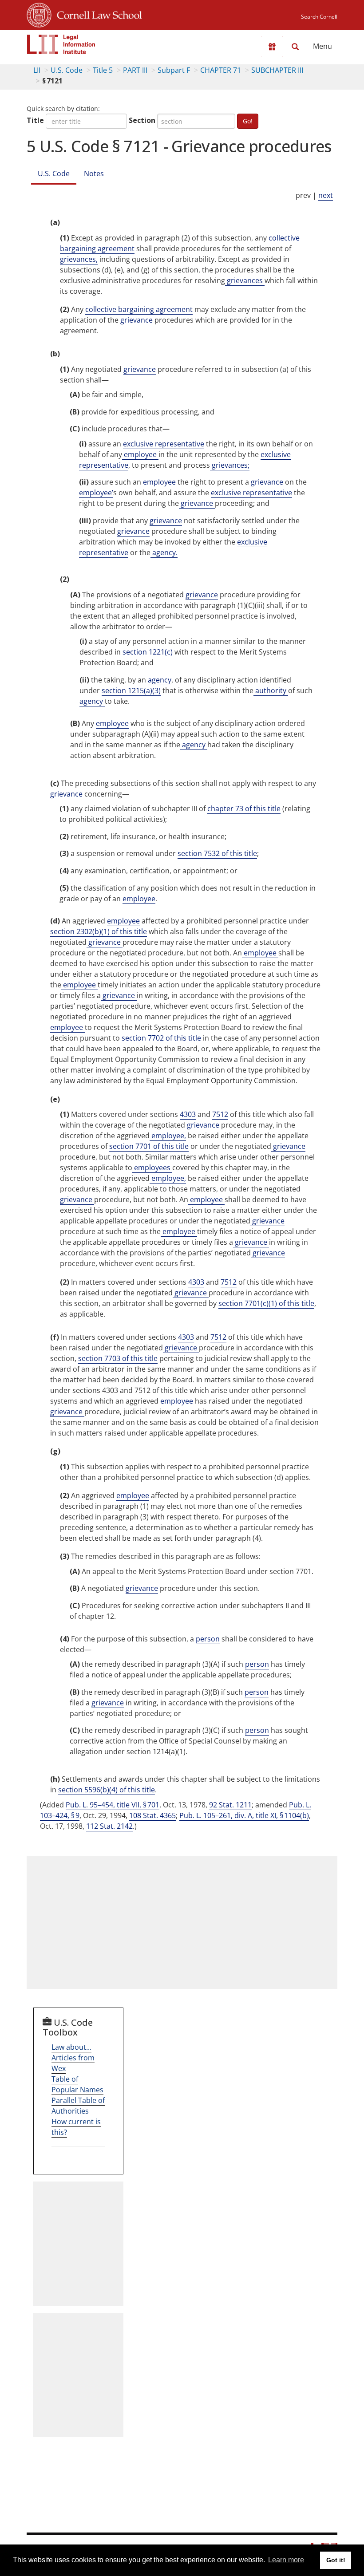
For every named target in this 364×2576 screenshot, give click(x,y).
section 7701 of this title (149, 1146)
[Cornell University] (39, 14)
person (208, 1639)
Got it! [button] (336, 2560)
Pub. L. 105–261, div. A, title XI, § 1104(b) (244, 1815)
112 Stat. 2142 (109, 1826)
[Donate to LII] (272, 47)
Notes (94, 174)
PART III (135, 70)
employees (152, 1168)
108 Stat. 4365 (152, 1815)
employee (140, 454)
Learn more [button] (286, 2560)
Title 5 (103, 70)
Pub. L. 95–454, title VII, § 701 (113, 1805)
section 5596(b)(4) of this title (107, 1790)
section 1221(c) (148, 652)
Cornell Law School (97, 14)
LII (37, 70)
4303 (188, 1114)
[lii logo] (61, 44)
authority (271, 690)
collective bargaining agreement (139, 309)
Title (35, 120)
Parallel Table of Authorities (78, 2106)
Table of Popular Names (77, 2084)
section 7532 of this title (217, 853)
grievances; (230, 465)
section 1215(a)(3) (131, 690)
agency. (164, 552)
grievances (245, 280)
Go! (248, 121)
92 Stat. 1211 (230, 1805)
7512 (220, 1114)
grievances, (79, 259)
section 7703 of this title (118, 1358)
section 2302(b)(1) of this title (99, 931)
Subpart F (174, 70)
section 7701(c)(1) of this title (266, 1303)
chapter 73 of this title (244, 809)
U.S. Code (67, 70)
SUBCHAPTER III (277, 70)
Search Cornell (319, 17)
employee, (168, 1136)
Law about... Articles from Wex (73, 2058)
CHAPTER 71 (221, 70)
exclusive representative (164, 444)
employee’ (96, 493)
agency (160, 680)
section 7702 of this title (161, 1038)
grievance (136, 320)
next (326, 195)
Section (142, 120)
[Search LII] (295, 47)
